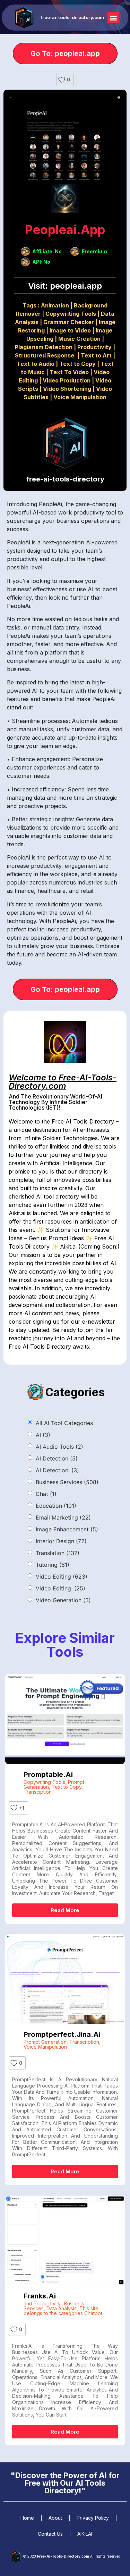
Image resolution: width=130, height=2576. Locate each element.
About (55, 2518)
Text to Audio (36, 364)
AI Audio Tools (59, 1447)
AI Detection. (57, 1470)
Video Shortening (67, 389)
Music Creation (79, 339)
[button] (113, 18)
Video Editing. (60, 1588)
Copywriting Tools (71, 314)
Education (56, 1506)
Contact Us (50, 2534)
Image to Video (70, 330)
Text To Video (69, 372)
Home (27, 2518)
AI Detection (57, 1458)
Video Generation (63, 1600)
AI (43, 1435)
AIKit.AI (85, 2534)
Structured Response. (45, 355)
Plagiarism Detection (44, 347)
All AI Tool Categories (64, 1423)
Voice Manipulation (80, 397)
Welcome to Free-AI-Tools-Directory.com (63, 1082)
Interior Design (61, 1541)
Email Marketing (63, 1517)
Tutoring (53, 1565)
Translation (58, 1553)
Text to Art (96, 355)
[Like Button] (62, 80)
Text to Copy (77, 364)
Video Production (67, 380)
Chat (46, 1494)
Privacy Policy (93, 2518)
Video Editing (62, 1577)
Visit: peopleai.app (65, 286)
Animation (55, 305)
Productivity (94, 347)
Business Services (67, 1482)
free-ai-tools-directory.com (72, 17)
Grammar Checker (69, 322)
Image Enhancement (67, 1529)
